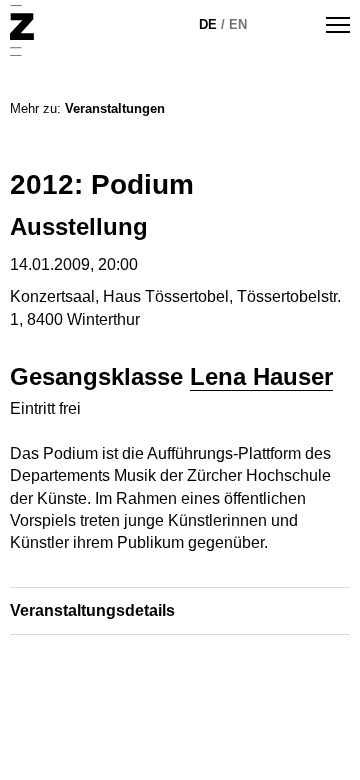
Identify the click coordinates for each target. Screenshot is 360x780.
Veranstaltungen (115, 108)
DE (208, 24)
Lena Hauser (261, 376)
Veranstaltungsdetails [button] (92, 610)
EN (238, 24)
